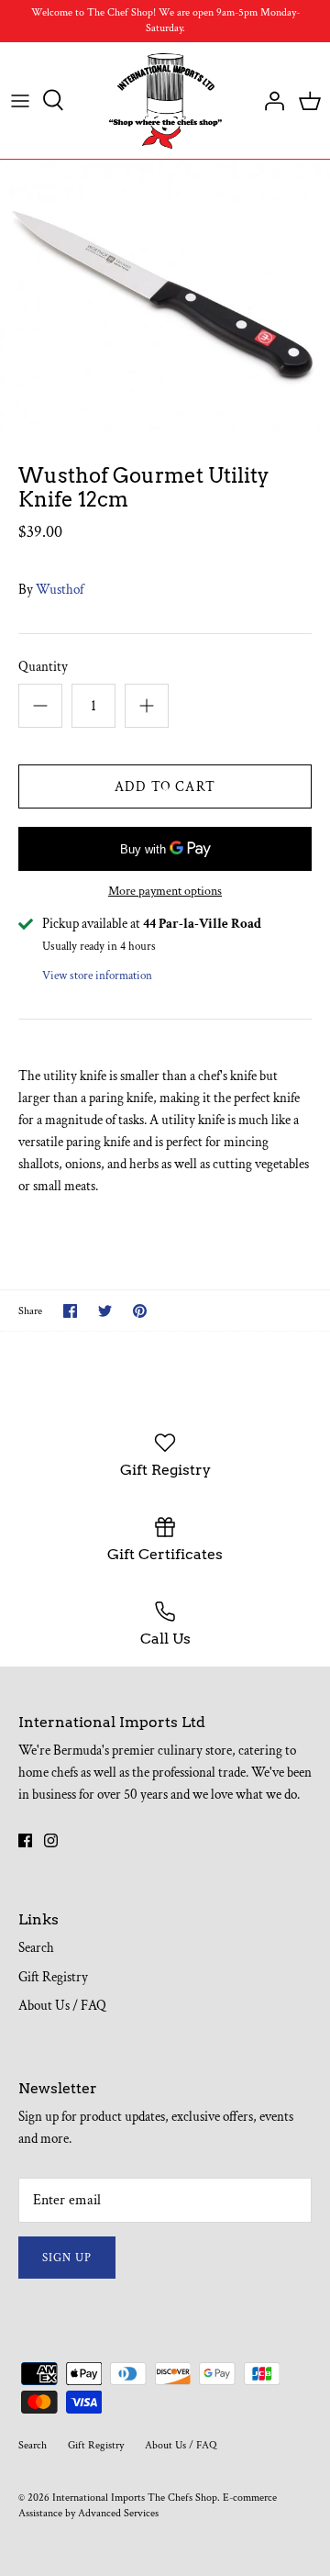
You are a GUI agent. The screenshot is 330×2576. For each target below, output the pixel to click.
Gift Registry (53, 1977)
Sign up (67, 2258)
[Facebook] (25, 1840)
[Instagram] (51, 1840)
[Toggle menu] (20, 100)
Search (36, 1948)
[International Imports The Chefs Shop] (165, 101)
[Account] (269, 100)
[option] (165, 297)
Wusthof (60, 590)
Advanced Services (118, 2513)
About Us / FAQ (62, 2006)
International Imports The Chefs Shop (135, 2498)
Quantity (43, 667)
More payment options (165, 892)
